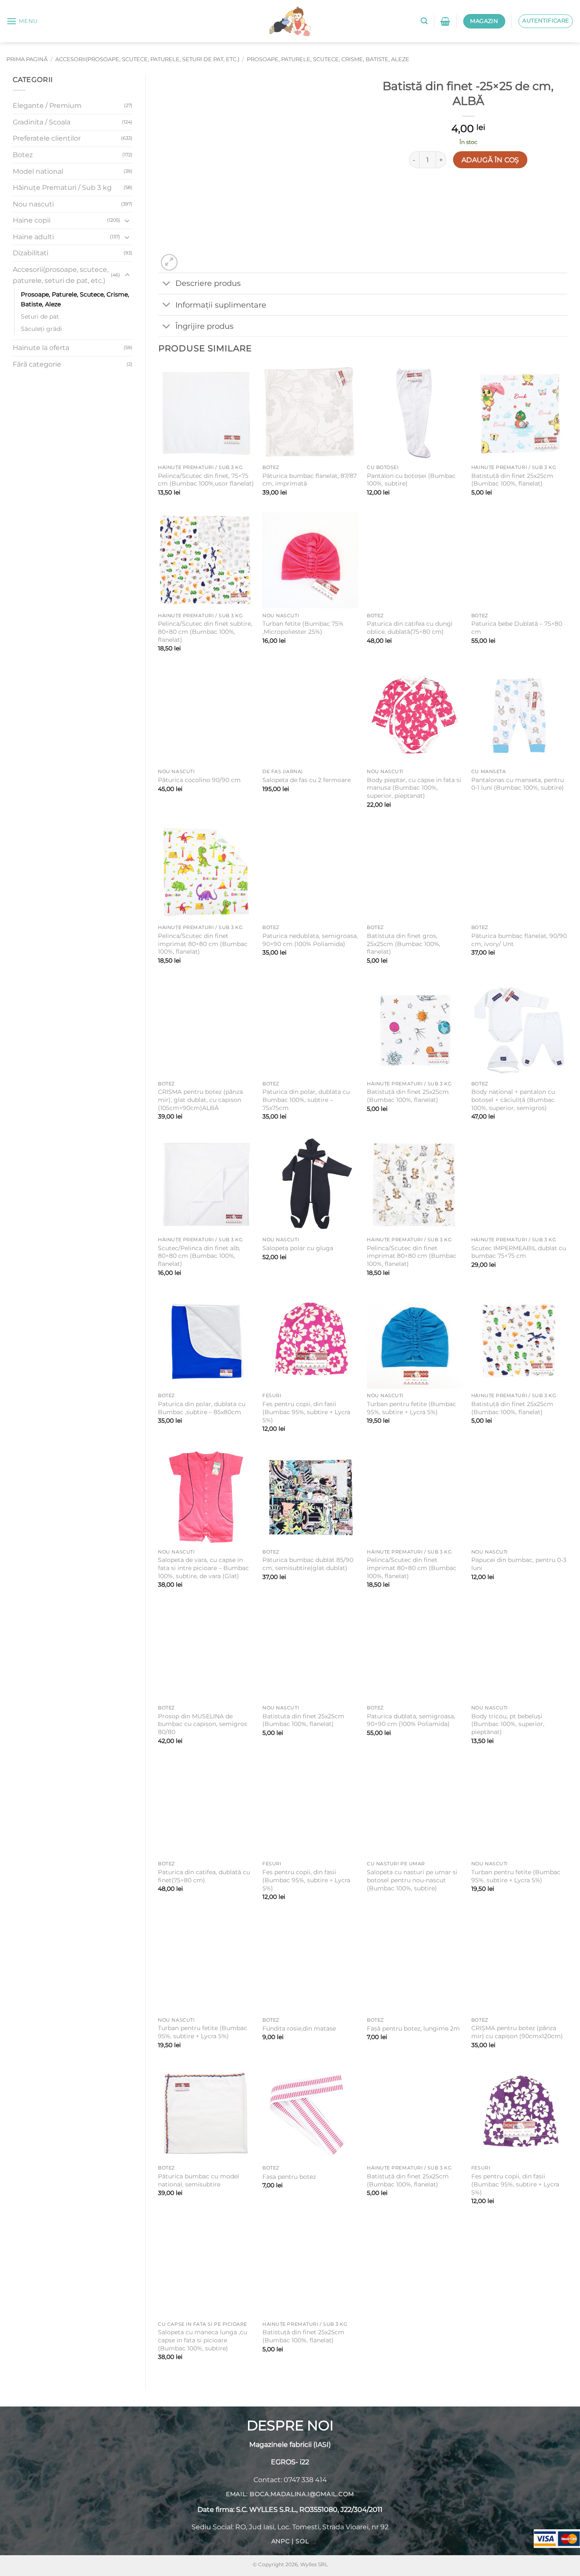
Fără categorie (37, 364)
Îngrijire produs (204, 326)
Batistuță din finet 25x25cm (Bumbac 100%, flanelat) (512, 480)
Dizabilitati (31, 253)
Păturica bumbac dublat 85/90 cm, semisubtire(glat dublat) (308, 1564)
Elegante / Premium (47, 106)
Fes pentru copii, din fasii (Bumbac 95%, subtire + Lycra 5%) (306, 1412)
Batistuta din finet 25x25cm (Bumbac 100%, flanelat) (303, 1720)
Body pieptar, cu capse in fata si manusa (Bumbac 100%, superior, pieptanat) (414, 788)
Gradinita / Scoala (42, 122)
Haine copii (32, 220)
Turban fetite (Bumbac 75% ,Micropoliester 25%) (303, 628)
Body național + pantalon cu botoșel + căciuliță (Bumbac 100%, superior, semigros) (513, 1100)
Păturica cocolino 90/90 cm (199, 780)
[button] (22, 21)
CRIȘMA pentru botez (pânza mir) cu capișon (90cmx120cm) (517, 2032)
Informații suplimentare (221, 305)
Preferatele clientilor (47, 138)
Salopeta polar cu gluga (298, 1248)
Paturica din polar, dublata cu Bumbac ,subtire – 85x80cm (202, 1408)
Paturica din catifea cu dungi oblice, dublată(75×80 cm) (410, 628)
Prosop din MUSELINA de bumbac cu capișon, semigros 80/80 (203, 1724)
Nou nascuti (33, 204)
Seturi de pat (40, 316)
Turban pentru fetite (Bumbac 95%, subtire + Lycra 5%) (411, 1408)
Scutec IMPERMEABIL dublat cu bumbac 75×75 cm (519, 1252)
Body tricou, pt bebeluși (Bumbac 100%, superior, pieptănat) (508, 1724)
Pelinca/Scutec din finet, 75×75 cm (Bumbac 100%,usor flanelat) (206, 480)
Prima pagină (27, 59)
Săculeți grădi (41, 329)
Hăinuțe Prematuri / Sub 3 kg (62, 188)
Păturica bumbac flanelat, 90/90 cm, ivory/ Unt (519, 940)
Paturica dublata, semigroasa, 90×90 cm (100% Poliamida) (411, 1720)
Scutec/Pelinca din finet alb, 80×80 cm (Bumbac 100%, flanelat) (199, 1256)
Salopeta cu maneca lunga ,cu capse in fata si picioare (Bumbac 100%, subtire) (203, 2340)
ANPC (281, 2541)
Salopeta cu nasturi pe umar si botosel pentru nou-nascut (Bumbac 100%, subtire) (412, 1880)
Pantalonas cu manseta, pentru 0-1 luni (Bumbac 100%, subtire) (518, 784)
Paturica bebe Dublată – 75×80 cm (517, 628)
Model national (38, 171)
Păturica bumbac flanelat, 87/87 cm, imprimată (310, 480)
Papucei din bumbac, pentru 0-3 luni (519, 1564)
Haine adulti (33, 237)
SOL (302, 2541)
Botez (23, 155)
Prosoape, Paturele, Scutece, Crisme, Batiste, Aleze (328, 59)
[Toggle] (127, 220)
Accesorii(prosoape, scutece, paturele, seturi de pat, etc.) (147, 59)
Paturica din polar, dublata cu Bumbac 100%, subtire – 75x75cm (306, 1100)
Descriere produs (208, 283)
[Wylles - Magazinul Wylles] (290, 21)
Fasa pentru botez (289, 2177)
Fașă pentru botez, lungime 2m (413, 2028)
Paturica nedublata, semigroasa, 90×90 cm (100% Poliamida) (310, 940)
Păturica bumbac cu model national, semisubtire (198, 2180)
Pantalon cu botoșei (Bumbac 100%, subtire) (411, 480)
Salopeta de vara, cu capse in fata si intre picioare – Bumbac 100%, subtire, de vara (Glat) (203, 1568)
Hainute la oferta (41, 348)
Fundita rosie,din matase (299, 2028)
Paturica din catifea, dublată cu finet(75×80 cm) (204, 1876)
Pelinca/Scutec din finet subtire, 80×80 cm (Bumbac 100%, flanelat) (205, 631)
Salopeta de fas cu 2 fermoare (307, 780)
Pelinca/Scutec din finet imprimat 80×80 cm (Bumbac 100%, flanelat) (203, 944)
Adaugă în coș (490, 160)
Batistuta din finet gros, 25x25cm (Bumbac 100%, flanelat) (404, 944)
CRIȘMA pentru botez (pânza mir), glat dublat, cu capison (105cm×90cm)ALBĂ (200, 1100)
